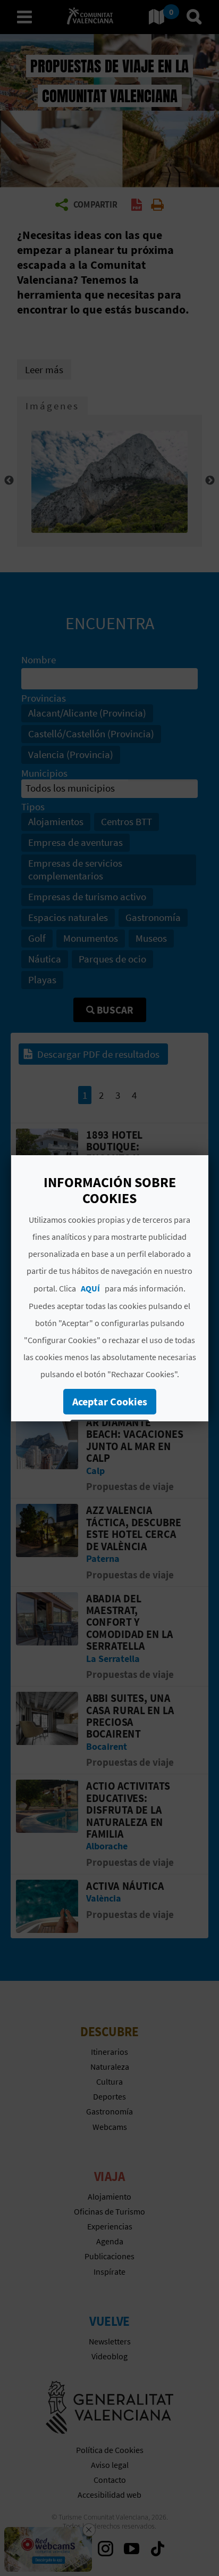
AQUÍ (90, 1288)
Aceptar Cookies (109, 1401)
